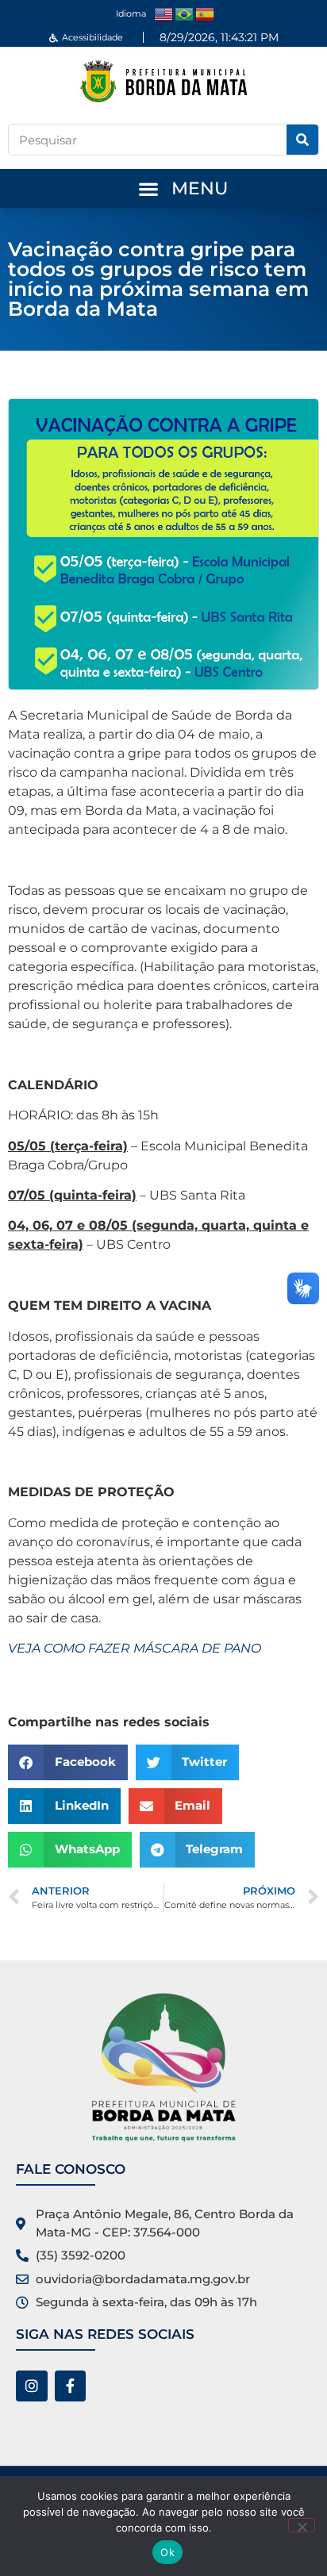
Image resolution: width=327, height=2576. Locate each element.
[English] (164, 13)
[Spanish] (206, 13)
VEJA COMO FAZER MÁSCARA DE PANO (135, 1648)
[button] (148, 188)
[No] (302, 2525)
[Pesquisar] (302, 140)
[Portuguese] (185, 13)
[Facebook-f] (71, 2386)
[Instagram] (32, 2386)
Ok (167, 2552)
